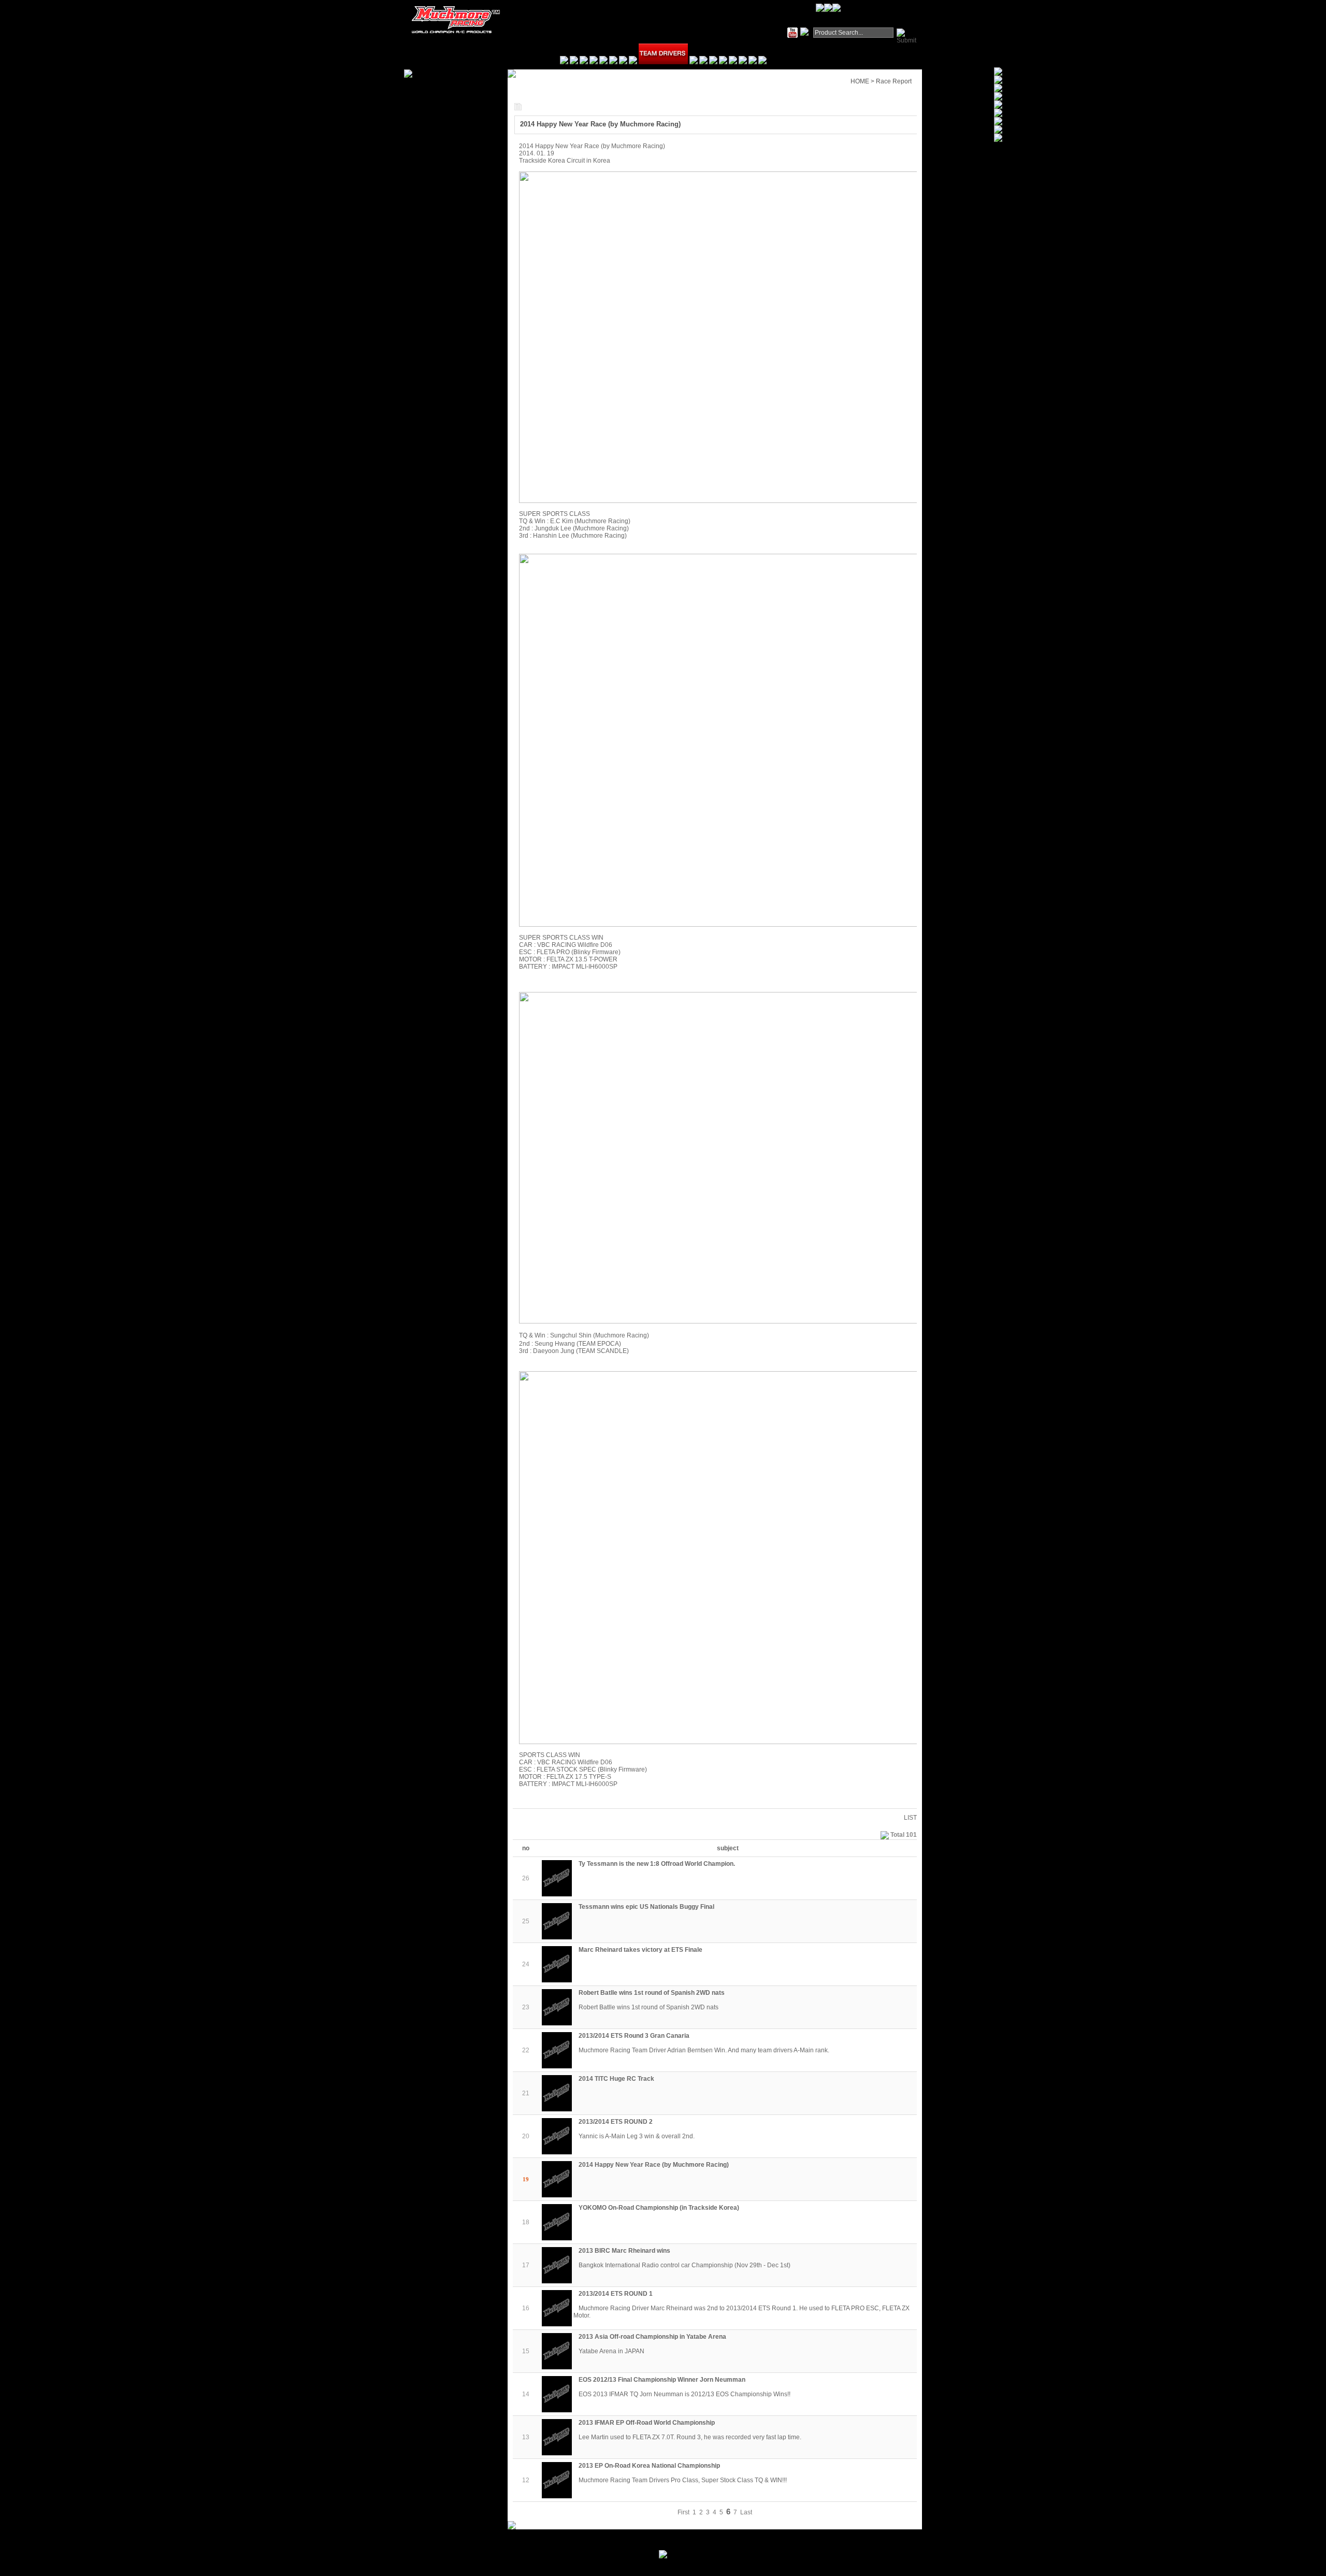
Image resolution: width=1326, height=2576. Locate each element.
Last (746, 2512)
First (683, 2512)
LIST (910, 1818)
